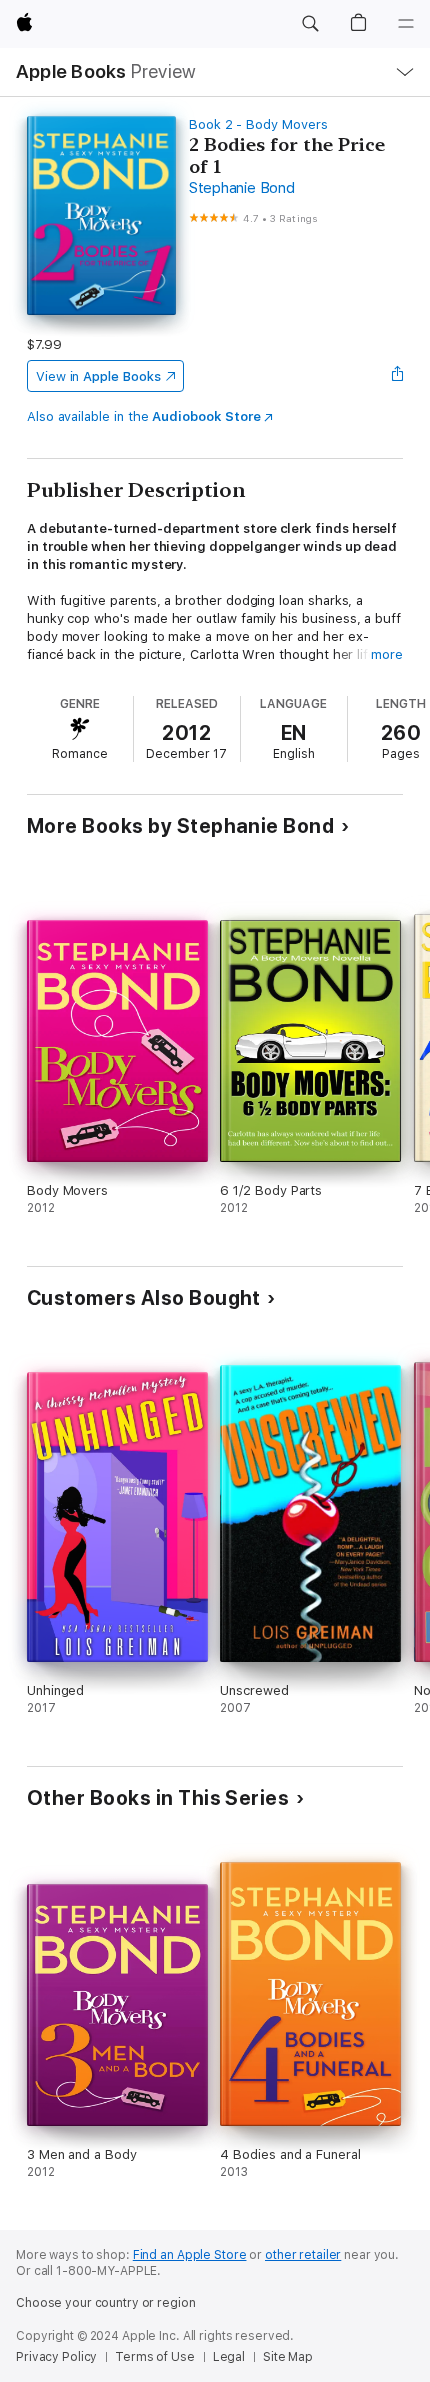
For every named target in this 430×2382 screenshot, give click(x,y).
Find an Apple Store (190, 2255)
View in (98, 376)
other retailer (303, 2255)
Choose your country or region (106, 2303)
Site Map (288, 2357)
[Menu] (406, 24)
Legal (229, 2357)
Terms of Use (155, 2357)
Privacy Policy (56, 2357)
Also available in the (144, 416)
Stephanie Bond (242, 188)
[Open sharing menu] (397, 376)
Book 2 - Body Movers (258, 124)
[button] (310, 24)
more (387, 654)
